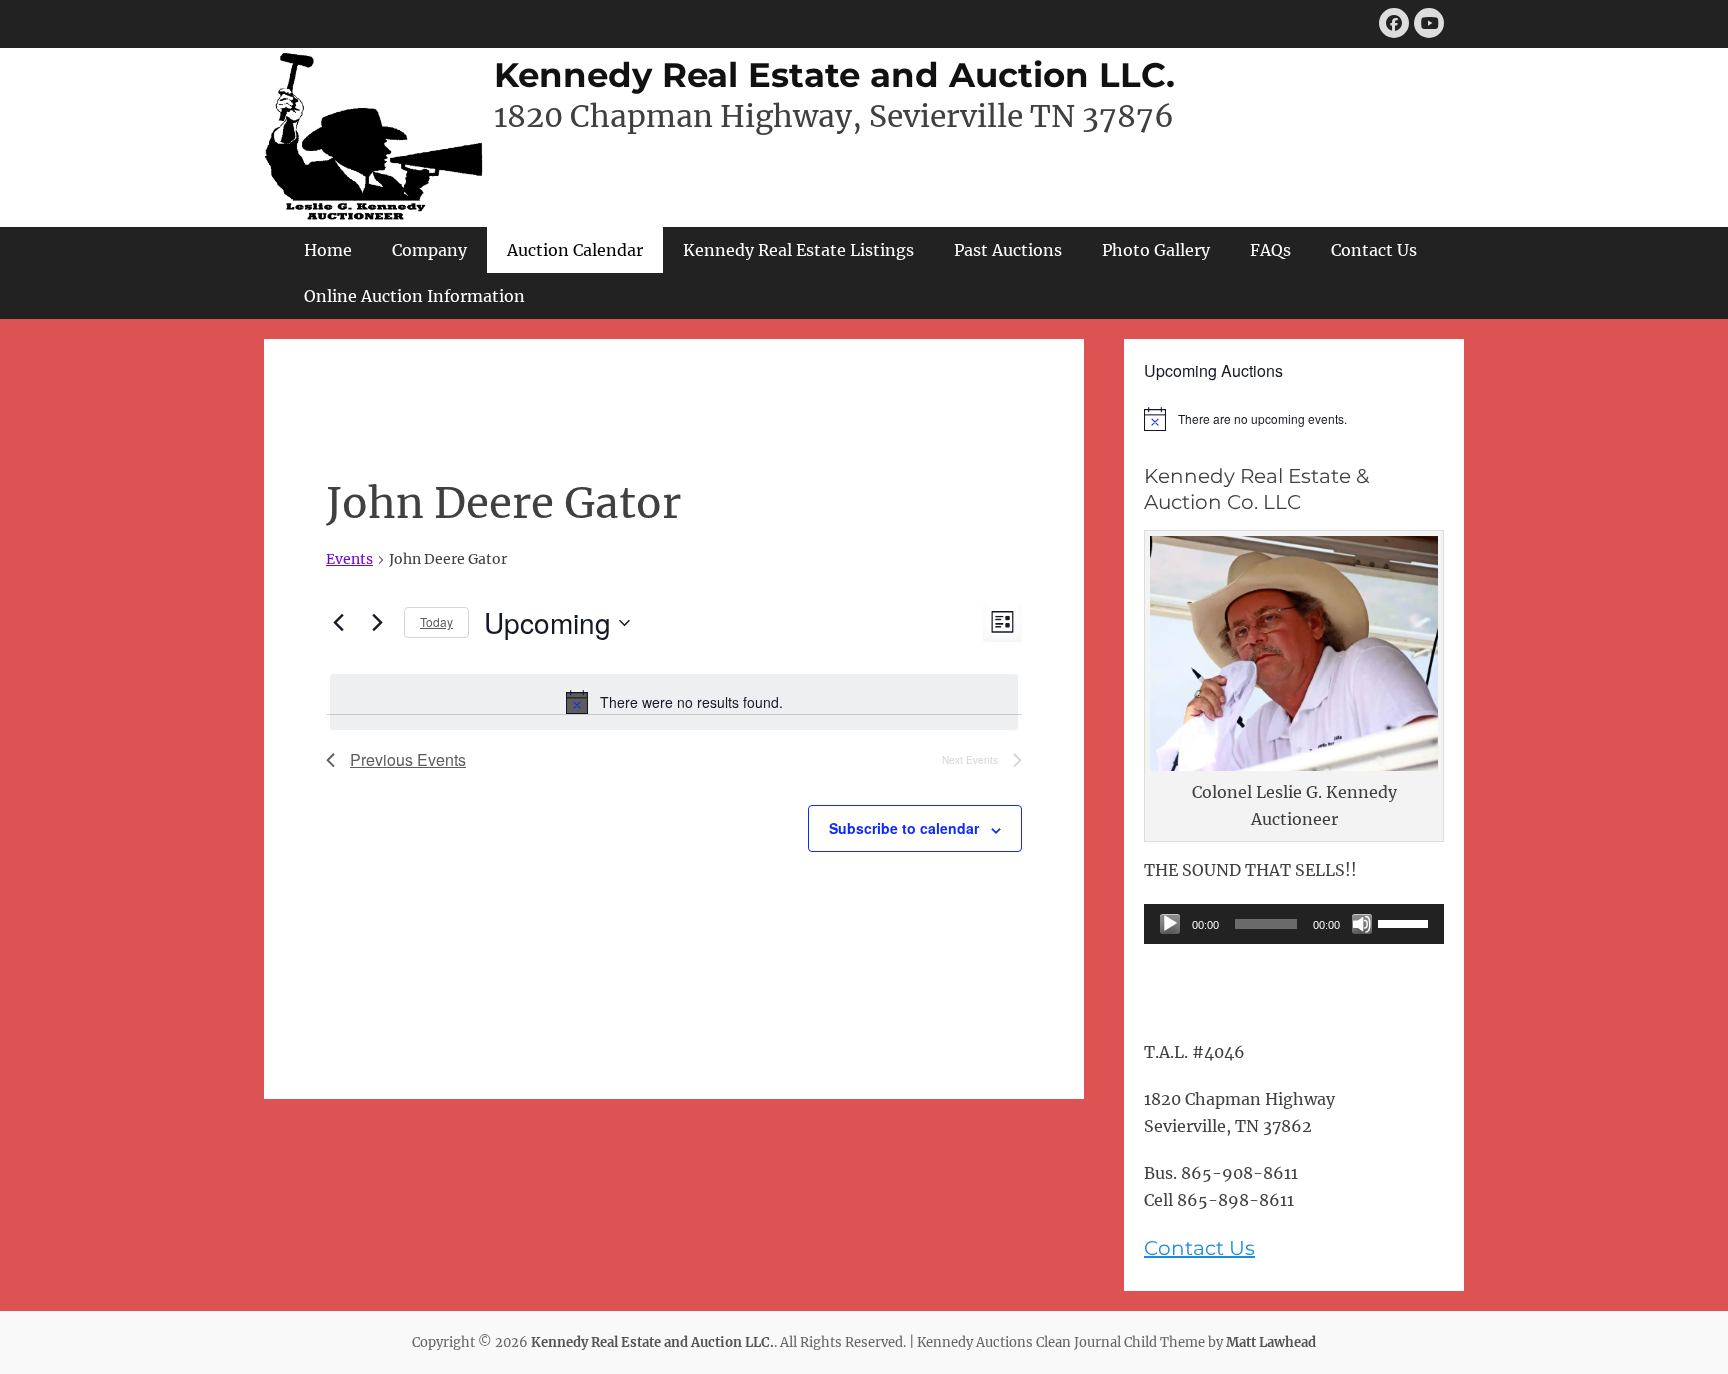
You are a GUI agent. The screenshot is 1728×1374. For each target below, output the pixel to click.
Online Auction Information (414, 296)
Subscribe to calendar (904, 828)
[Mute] (1362, 924)
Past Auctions (1008, 250)
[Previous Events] (338, 623)
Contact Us (1374, 250)
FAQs (1270, 250)
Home (328, 250)
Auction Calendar (575, 250)
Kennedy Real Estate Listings (798, 250)
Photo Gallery (1156, 250)
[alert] (674, 702)
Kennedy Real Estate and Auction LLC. (834, 75)
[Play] (1170, 924)
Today (436, 621)
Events (349, 559)
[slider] (1406, 922)
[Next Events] (377, 623)
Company (429, 250)
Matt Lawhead (1271, 1342)
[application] (1294, 924)
